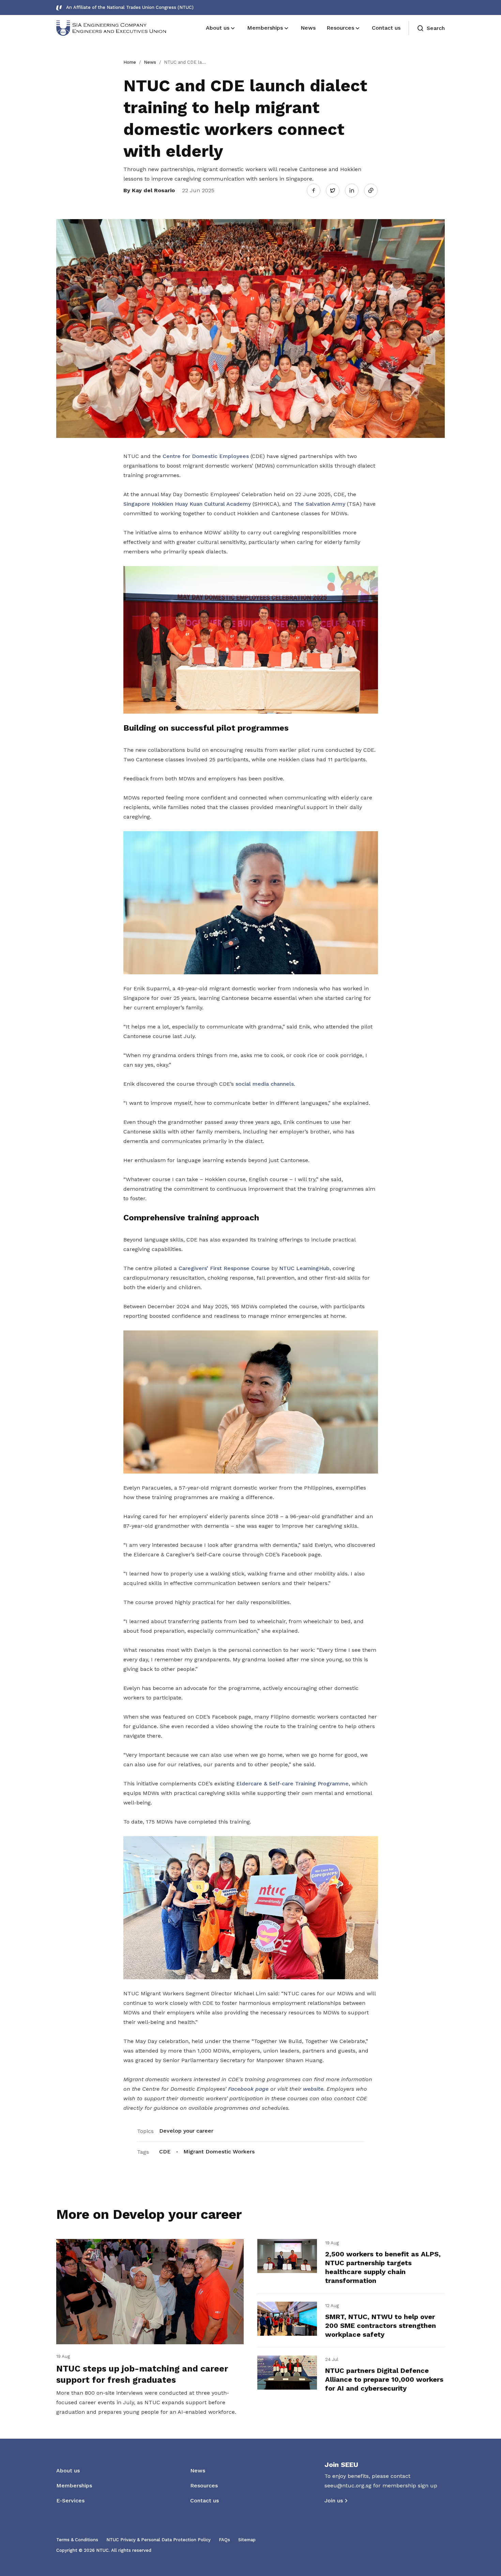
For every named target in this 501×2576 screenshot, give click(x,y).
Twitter (336, 190)
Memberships (74, 2486)
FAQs (224, 2540)
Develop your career (186, 2131)
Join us (334, 2501)
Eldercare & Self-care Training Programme (292, 1784)
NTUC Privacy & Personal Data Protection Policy (158, 2540)
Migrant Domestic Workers (219, 2152)
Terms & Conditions (77, 2540)
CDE (165, 2152)
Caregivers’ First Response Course (224, 1268)
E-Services (70, 2501)
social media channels (265, 1084)
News (150, 62)
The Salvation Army (320, 504)
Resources (204, 2486)
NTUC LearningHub (304, 1268)
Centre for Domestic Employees (206, 456)
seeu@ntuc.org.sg (348, 2486)
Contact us (204, 2501)
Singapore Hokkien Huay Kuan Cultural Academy (187, 504)
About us (68, 2471)
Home (130, 62)
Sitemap (247, 2540)
